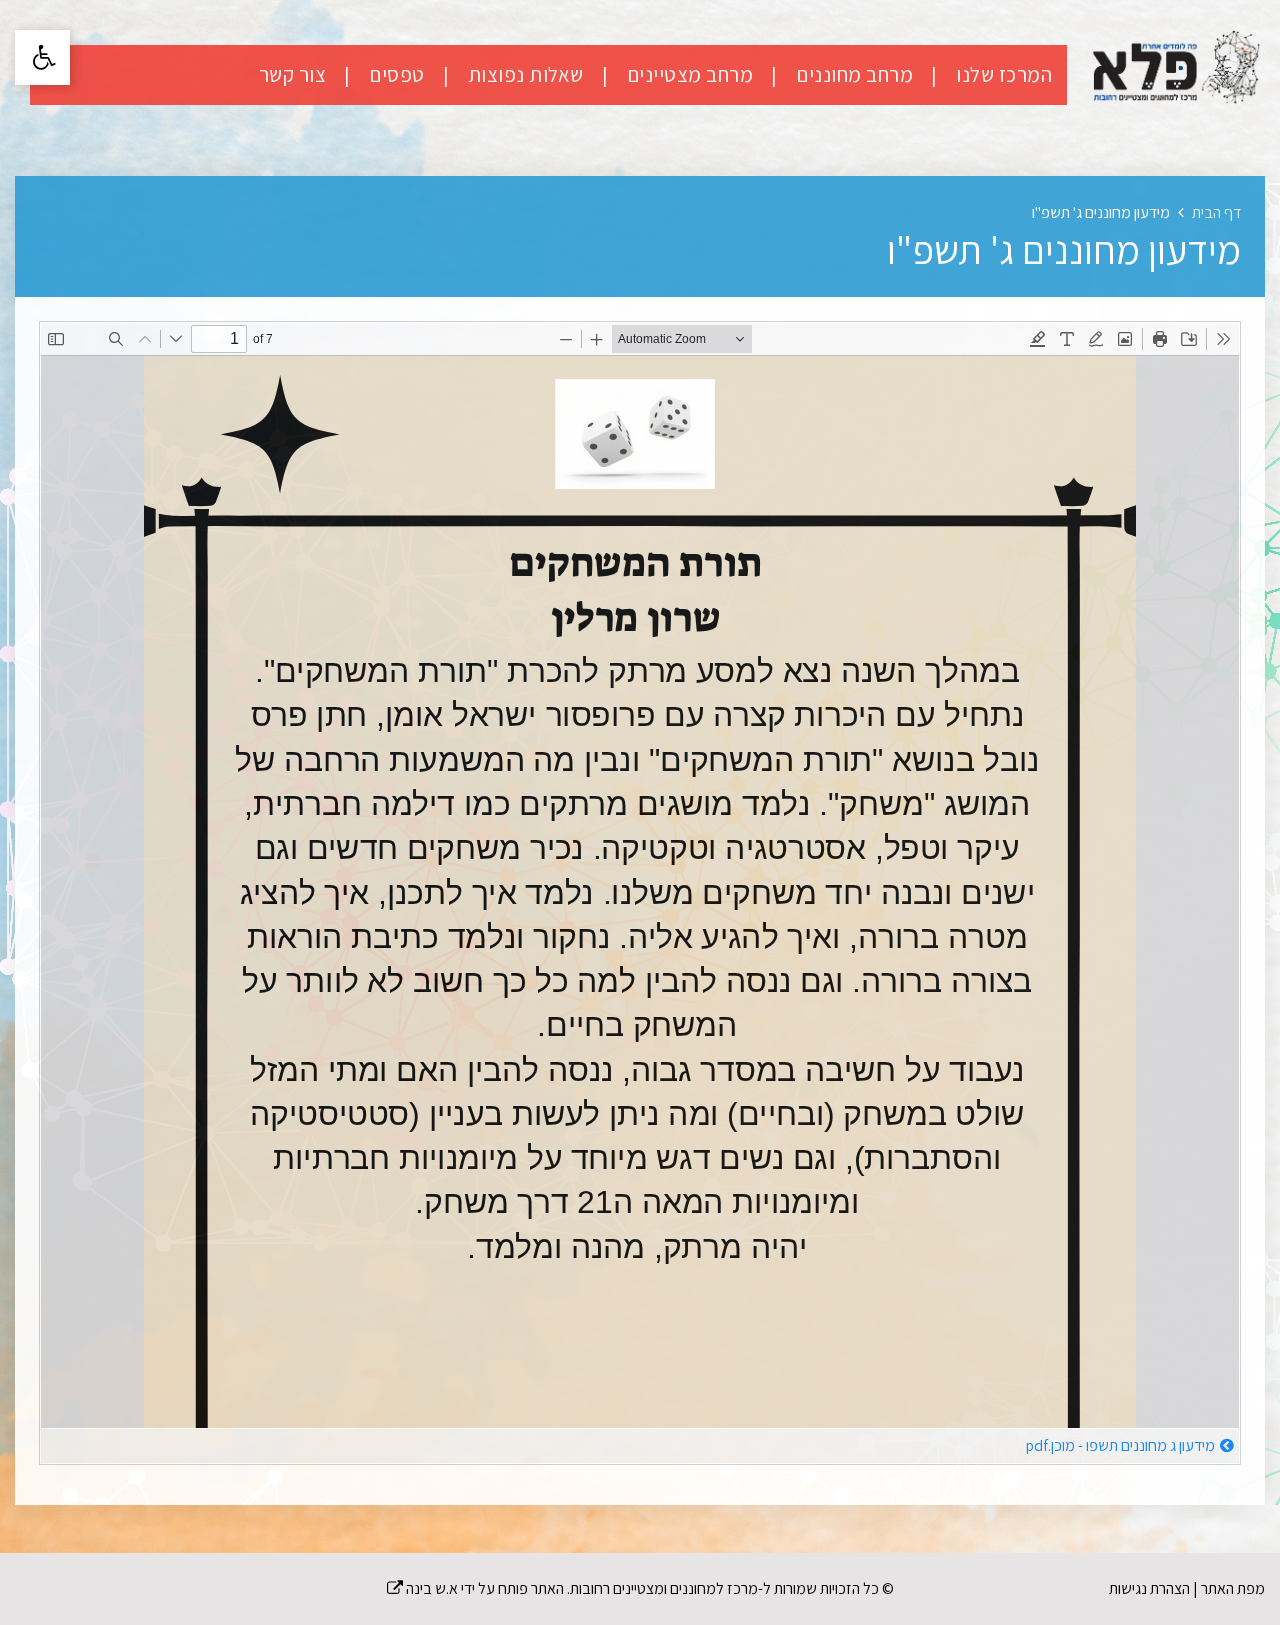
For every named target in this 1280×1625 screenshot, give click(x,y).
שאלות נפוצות (523, 74)
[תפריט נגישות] (42, 57)
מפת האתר (1233, 1588)
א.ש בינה (422, 1588)
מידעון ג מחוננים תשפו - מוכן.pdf (1120, 1445)
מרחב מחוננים (852, 74)
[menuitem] (984, 75)
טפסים (395, 74)
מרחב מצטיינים (687, 74)
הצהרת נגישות (1149, 1588)
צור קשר (293, 74)
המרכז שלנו (1002, 74)
